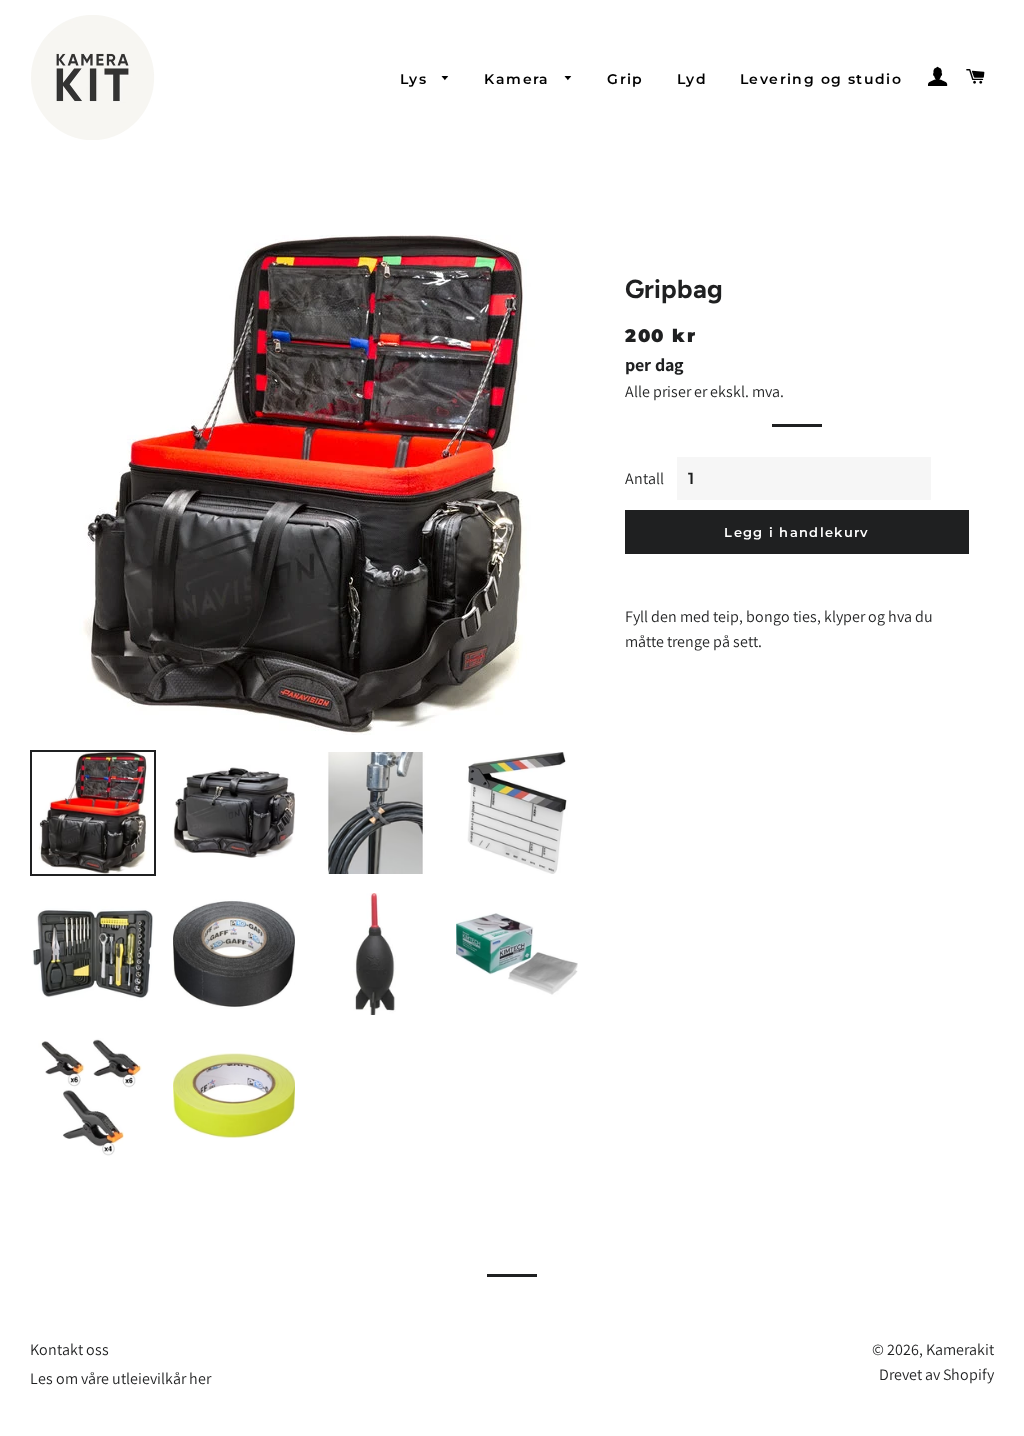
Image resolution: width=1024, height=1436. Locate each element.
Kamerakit (960, 1349)
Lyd (692, 79)
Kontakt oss (69, 1349)
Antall (644, 478)
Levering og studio (821, 79)
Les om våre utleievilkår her (120, 1378)
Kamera (519, 79)
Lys (416, 79)
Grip (625, 79)
